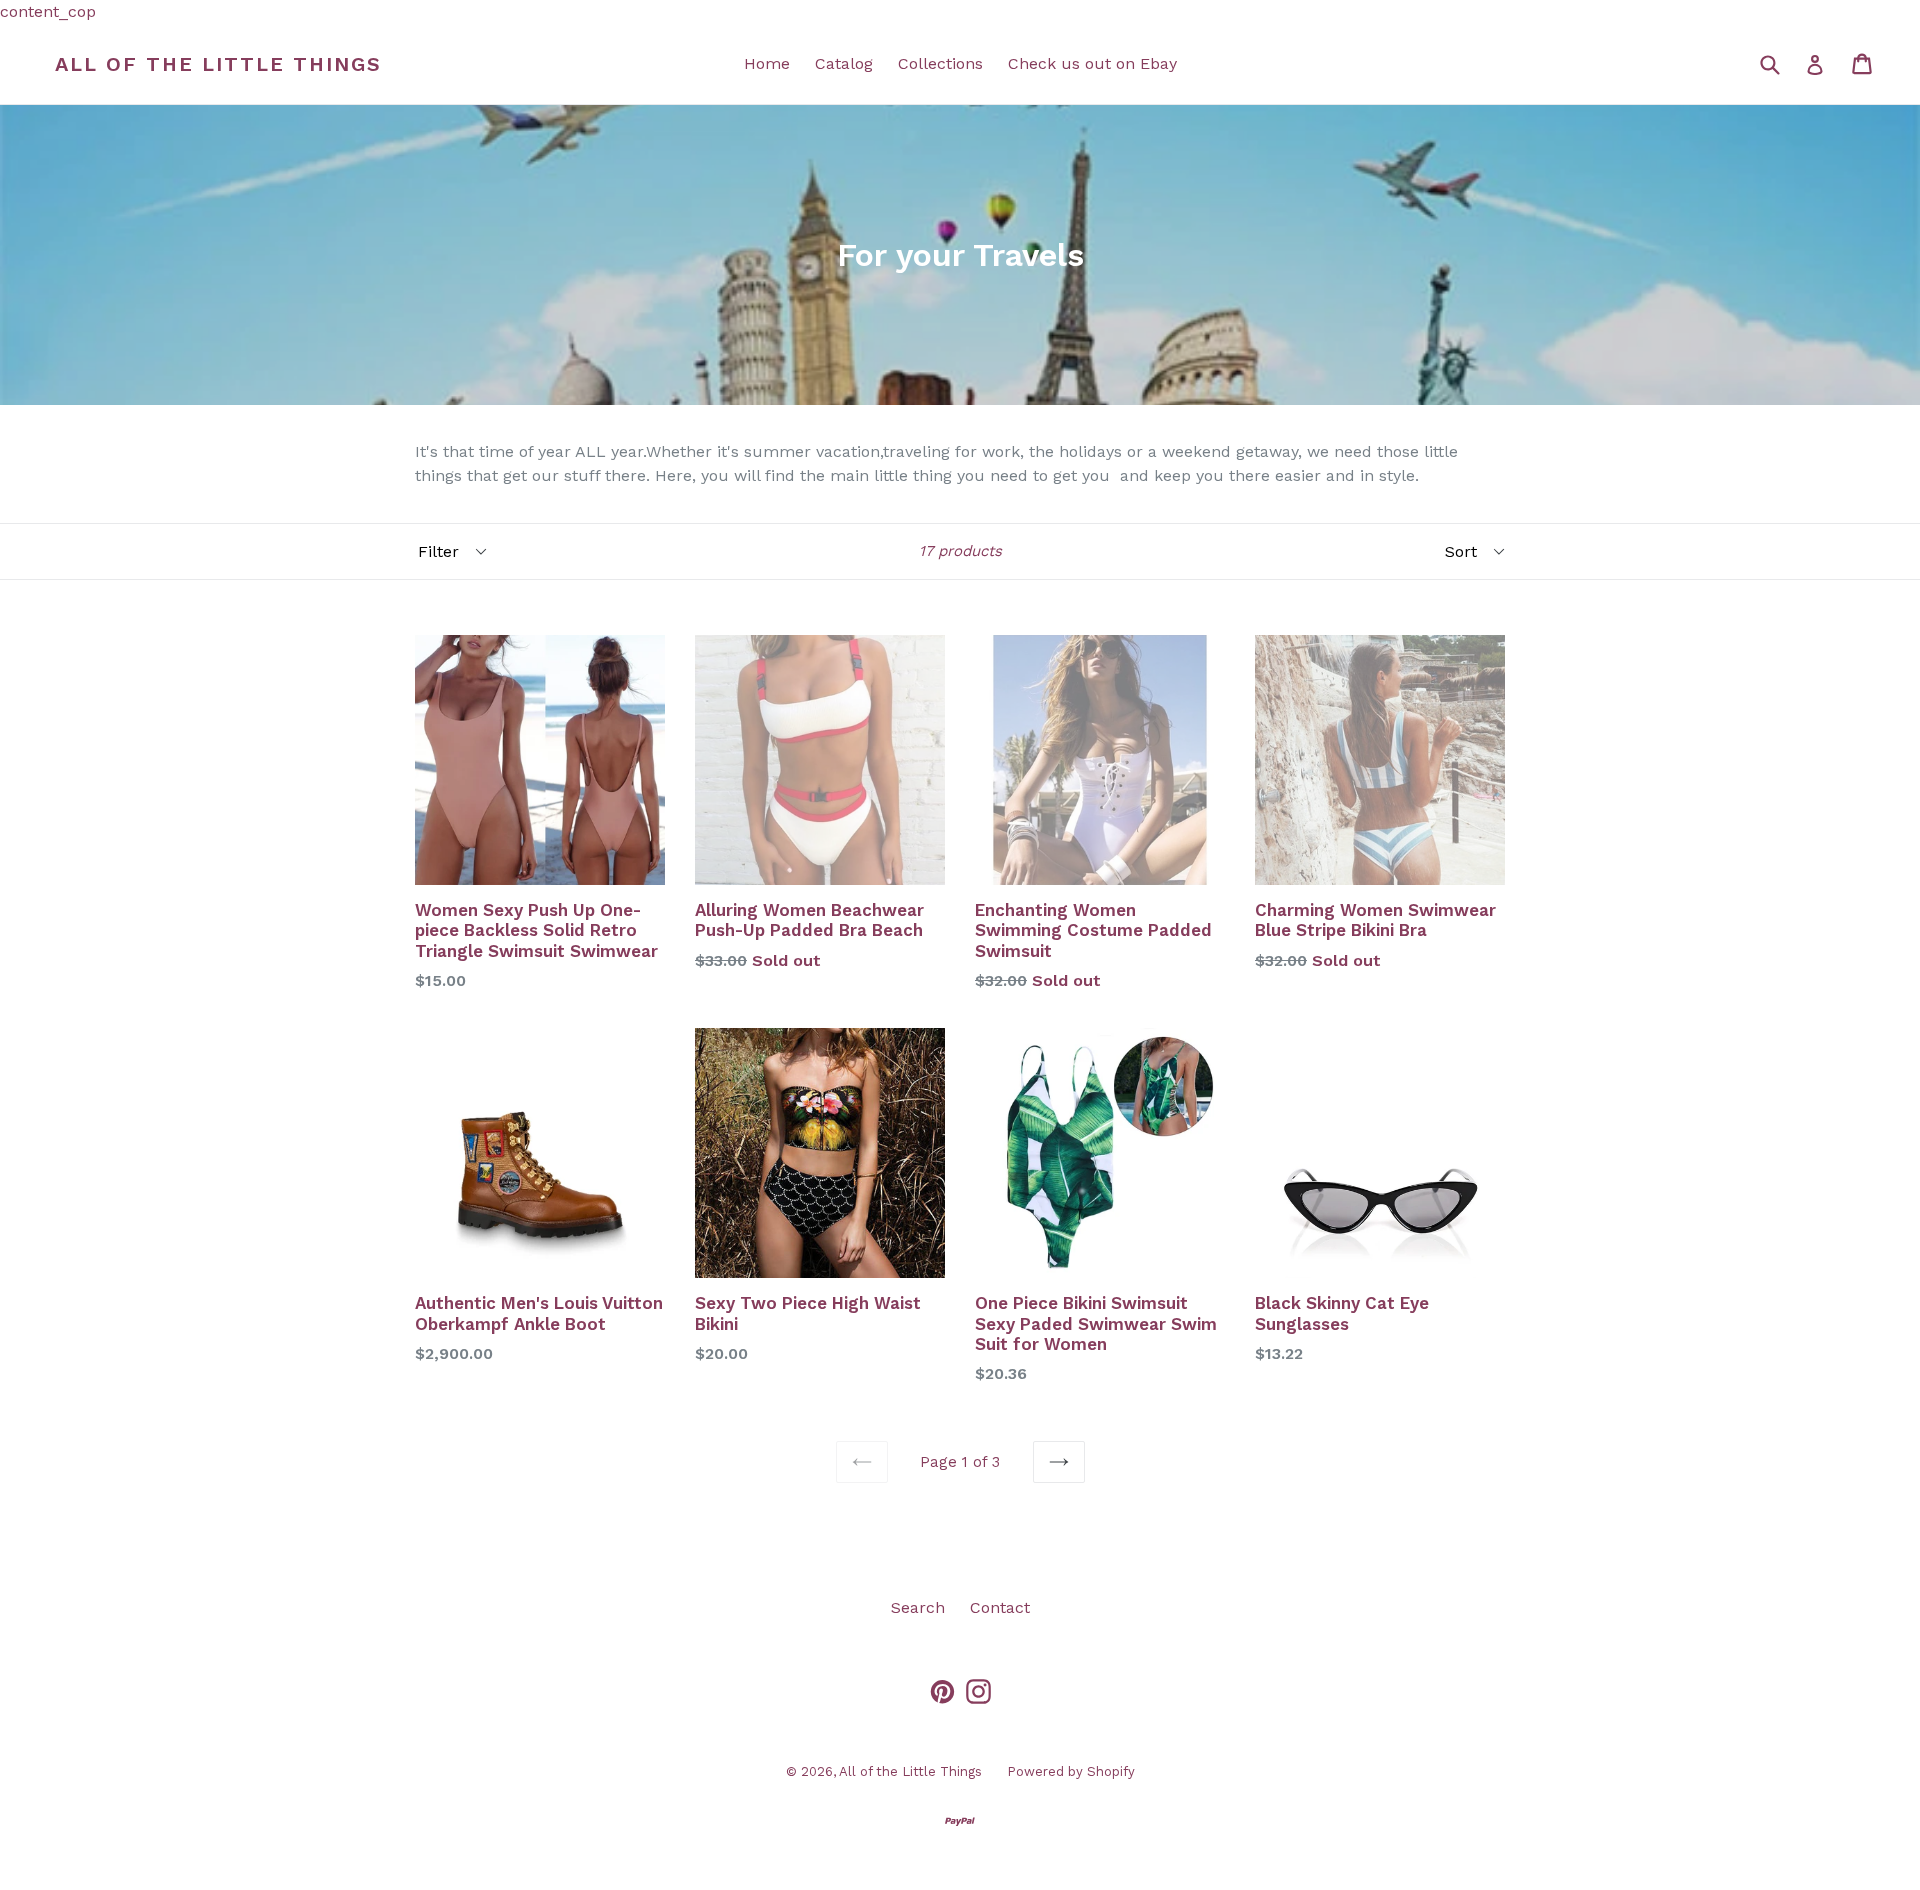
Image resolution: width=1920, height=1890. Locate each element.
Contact (1000, 1607)
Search (918, 1607)
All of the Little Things (218, 64)
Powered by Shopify (1071, 1771)
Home (767, 63)
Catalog (844, 63)
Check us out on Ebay (1092, 63)
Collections (940, 63)
